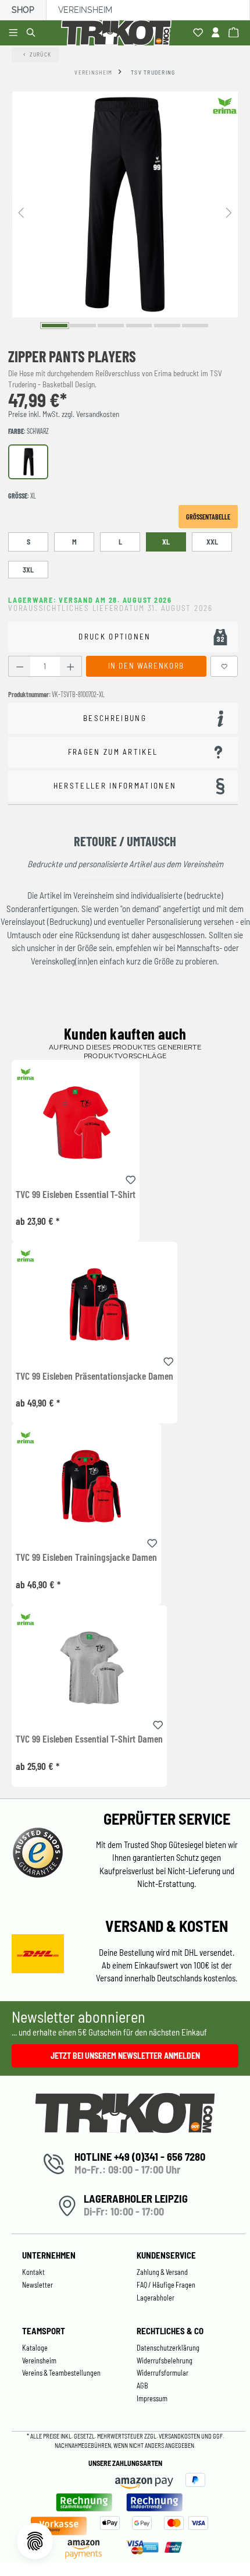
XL (166, 542)
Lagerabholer (156, 2298)
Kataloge (35, 2348)
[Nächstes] (229, 212)
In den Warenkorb (146, 666)
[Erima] (225, 105)
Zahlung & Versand (162, 2272)
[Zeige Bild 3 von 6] (111, 325)
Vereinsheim (85, 10)
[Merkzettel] (200, 33)
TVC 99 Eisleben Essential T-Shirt (76, 1195)
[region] (125, 212)
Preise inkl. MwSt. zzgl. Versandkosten (64, 414)
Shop (23, 10)
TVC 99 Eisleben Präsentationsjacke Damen (94, 1376)
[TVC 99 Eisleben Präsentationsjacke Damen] (94, 1304)
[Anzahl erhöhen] (71, 667)
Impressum (152, 2398)
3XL (28, 570)
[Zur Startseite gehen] (119, 33)
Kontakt (33, 2272)
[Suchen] (33, 33)
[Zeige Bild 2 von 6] (83, 325)
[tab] (123, 718)
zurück (41, 54)
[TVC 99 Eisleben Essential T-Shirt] (76, 1123)
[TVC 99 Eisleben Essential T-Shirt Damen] (89, 1668)
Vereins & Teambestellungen (61, 2373)
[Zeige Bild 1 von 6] (55, 325)
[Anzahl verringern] (19, 667)
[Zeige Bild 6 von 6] (195, 325)
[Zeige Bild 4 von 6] (139, 325)
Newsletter (37, 2285)
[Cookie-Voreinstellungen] (35, 2541)
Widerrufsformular (162, 2373)
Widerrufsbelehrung (165, 2361)
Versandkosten (180, 2436)
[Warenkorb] (235, 33)
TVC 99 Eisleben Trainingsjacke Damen (86, 1557)
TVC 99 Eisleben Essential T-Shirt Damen (89, 1739)
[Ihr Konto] (217, 33)
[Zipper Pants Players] (125, 204)
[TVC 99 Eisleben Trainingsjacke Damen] (86, 1486)
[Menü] (15, 33)
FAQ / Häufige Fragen (166, 2285)
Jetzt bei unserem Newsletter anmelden (125, 2056)
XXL (212, 542)
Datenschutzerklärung (168, 2348)
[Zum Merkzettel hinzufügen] (224, 667)
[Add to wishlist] (131, 1178)
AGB (142, 2386)
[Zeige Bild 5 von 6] (167, 325)
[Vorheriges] (21, 212)
